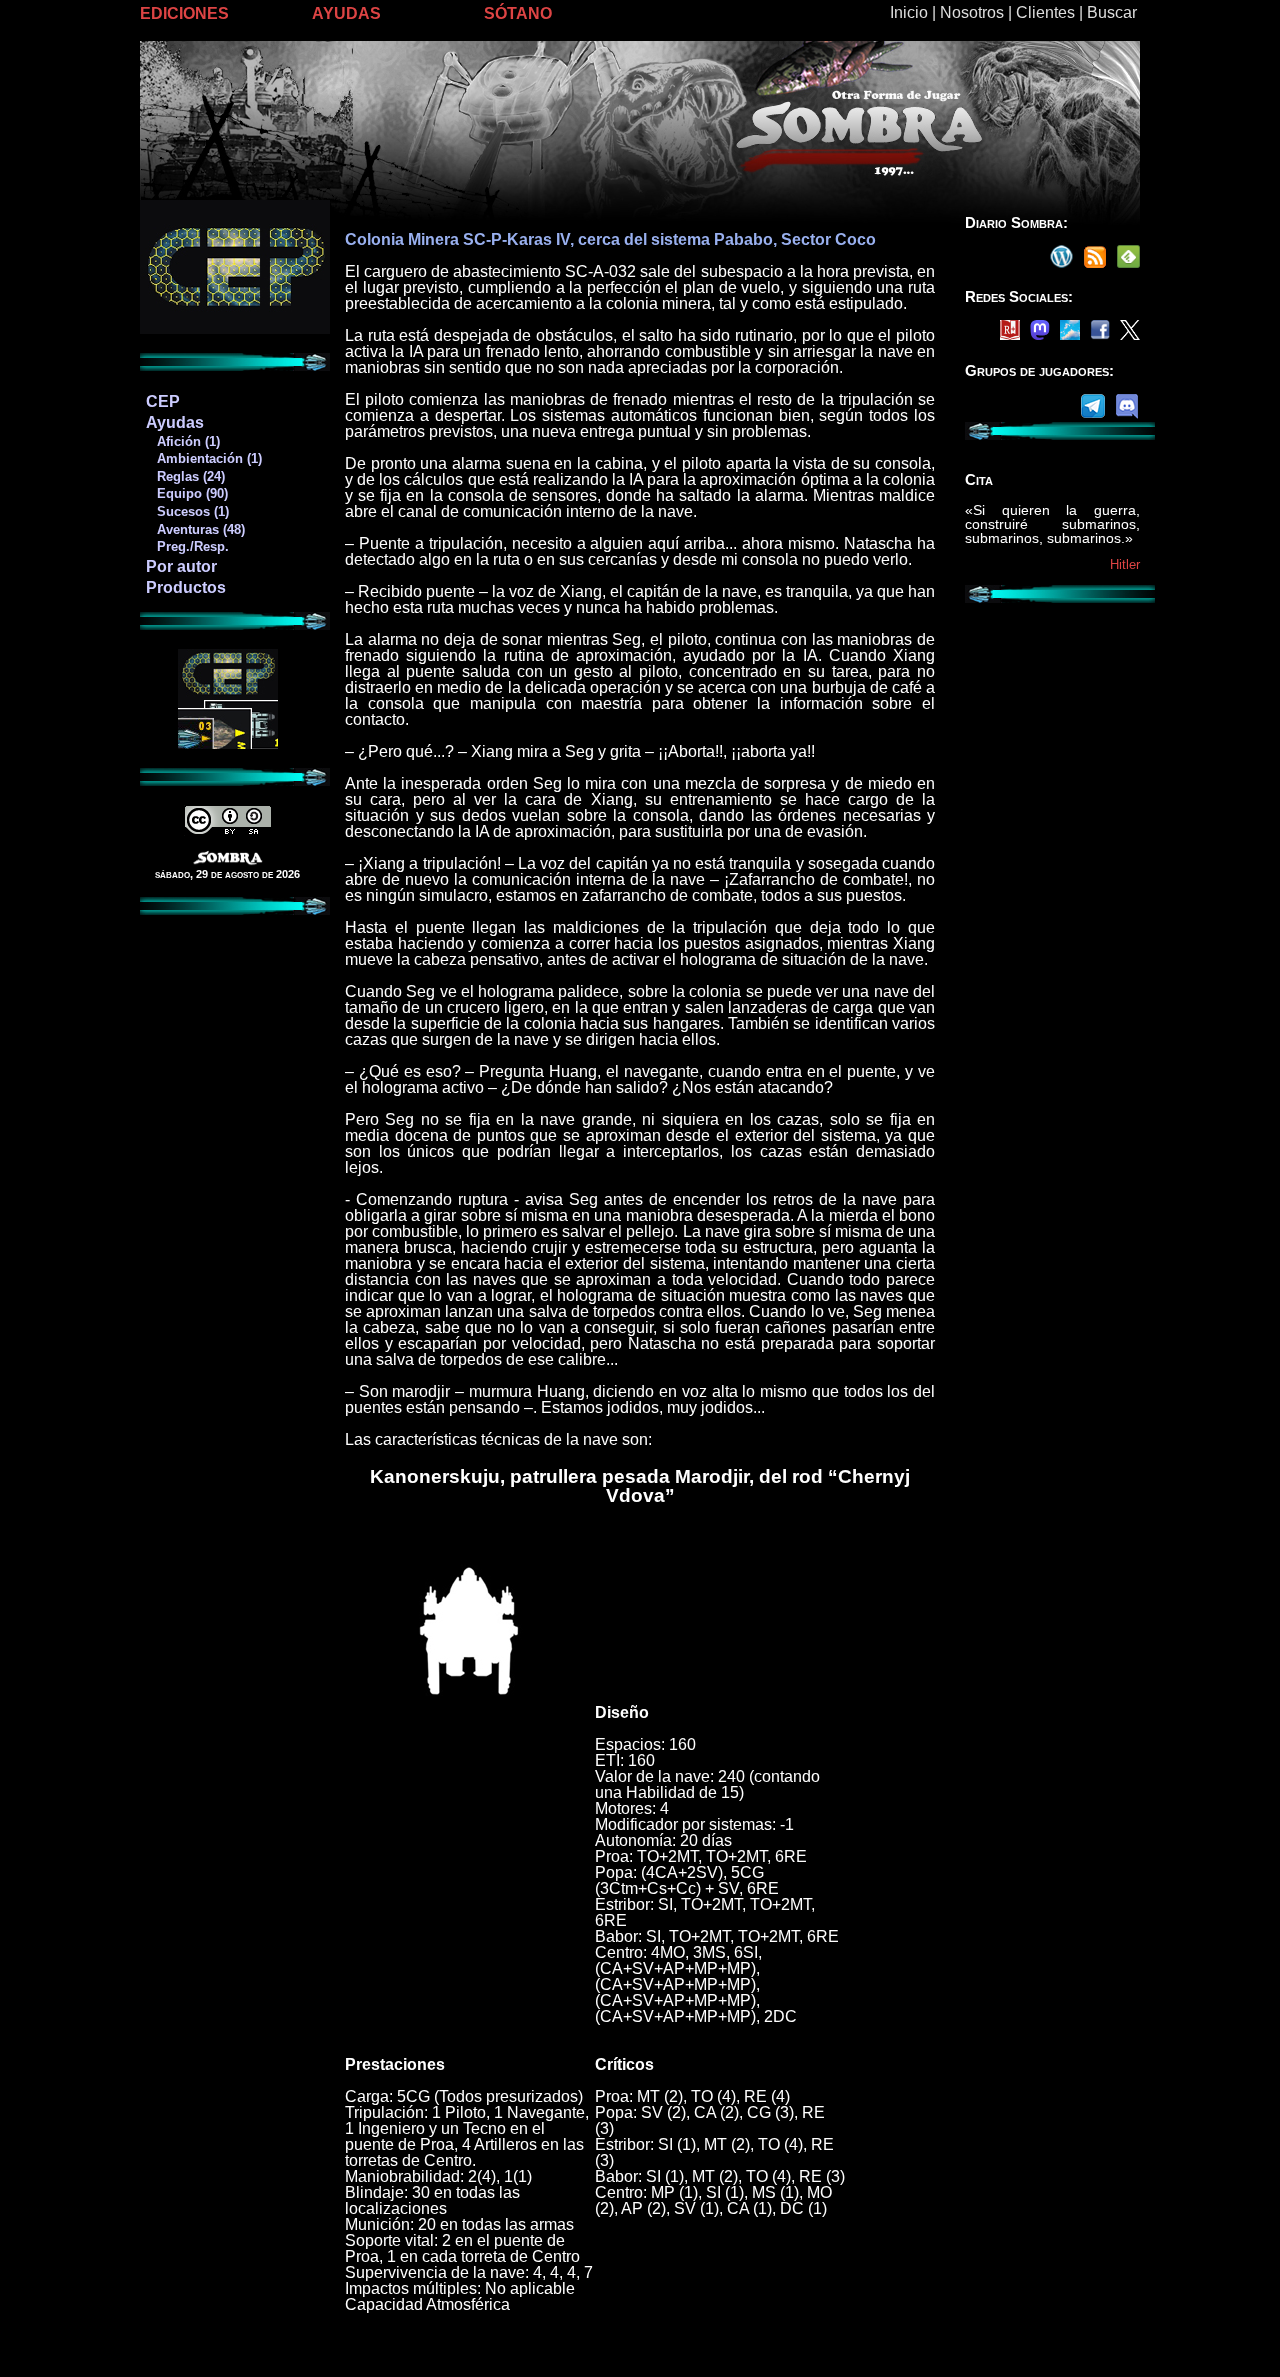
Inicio (909, 12)
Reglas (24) (185, 476)
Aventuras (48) (195, 529)
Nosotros (972, 12)
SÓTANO (518, 13)
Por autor (181, 566)
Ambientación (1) (203, 458)
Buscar (1112, 12)
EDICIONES (184, 13)
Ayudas (175, 422)
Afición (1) (182, 441)
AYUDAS (346, 13)
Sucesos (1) (187, 511)
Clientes (1045, 12)
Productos (186, 587)
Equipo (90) (186, 493)
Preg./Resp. (187, 546)
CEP (163, 401)
